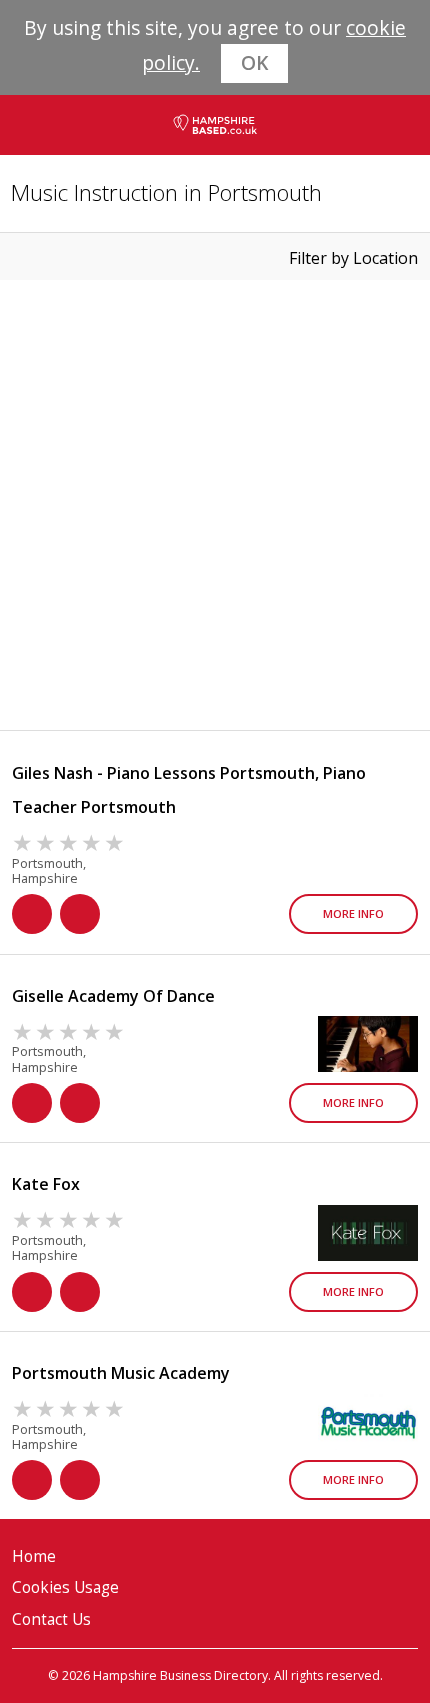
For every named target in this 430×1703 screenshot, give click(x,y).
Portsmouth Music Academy (121, 1373)
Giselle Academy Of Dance (113, 996)
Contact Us (51, 1619)
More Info (353, 913)
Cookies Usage (65, 1587)
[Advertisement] (215, 505)
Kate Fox (46, 1184)
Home (34, 1556)
